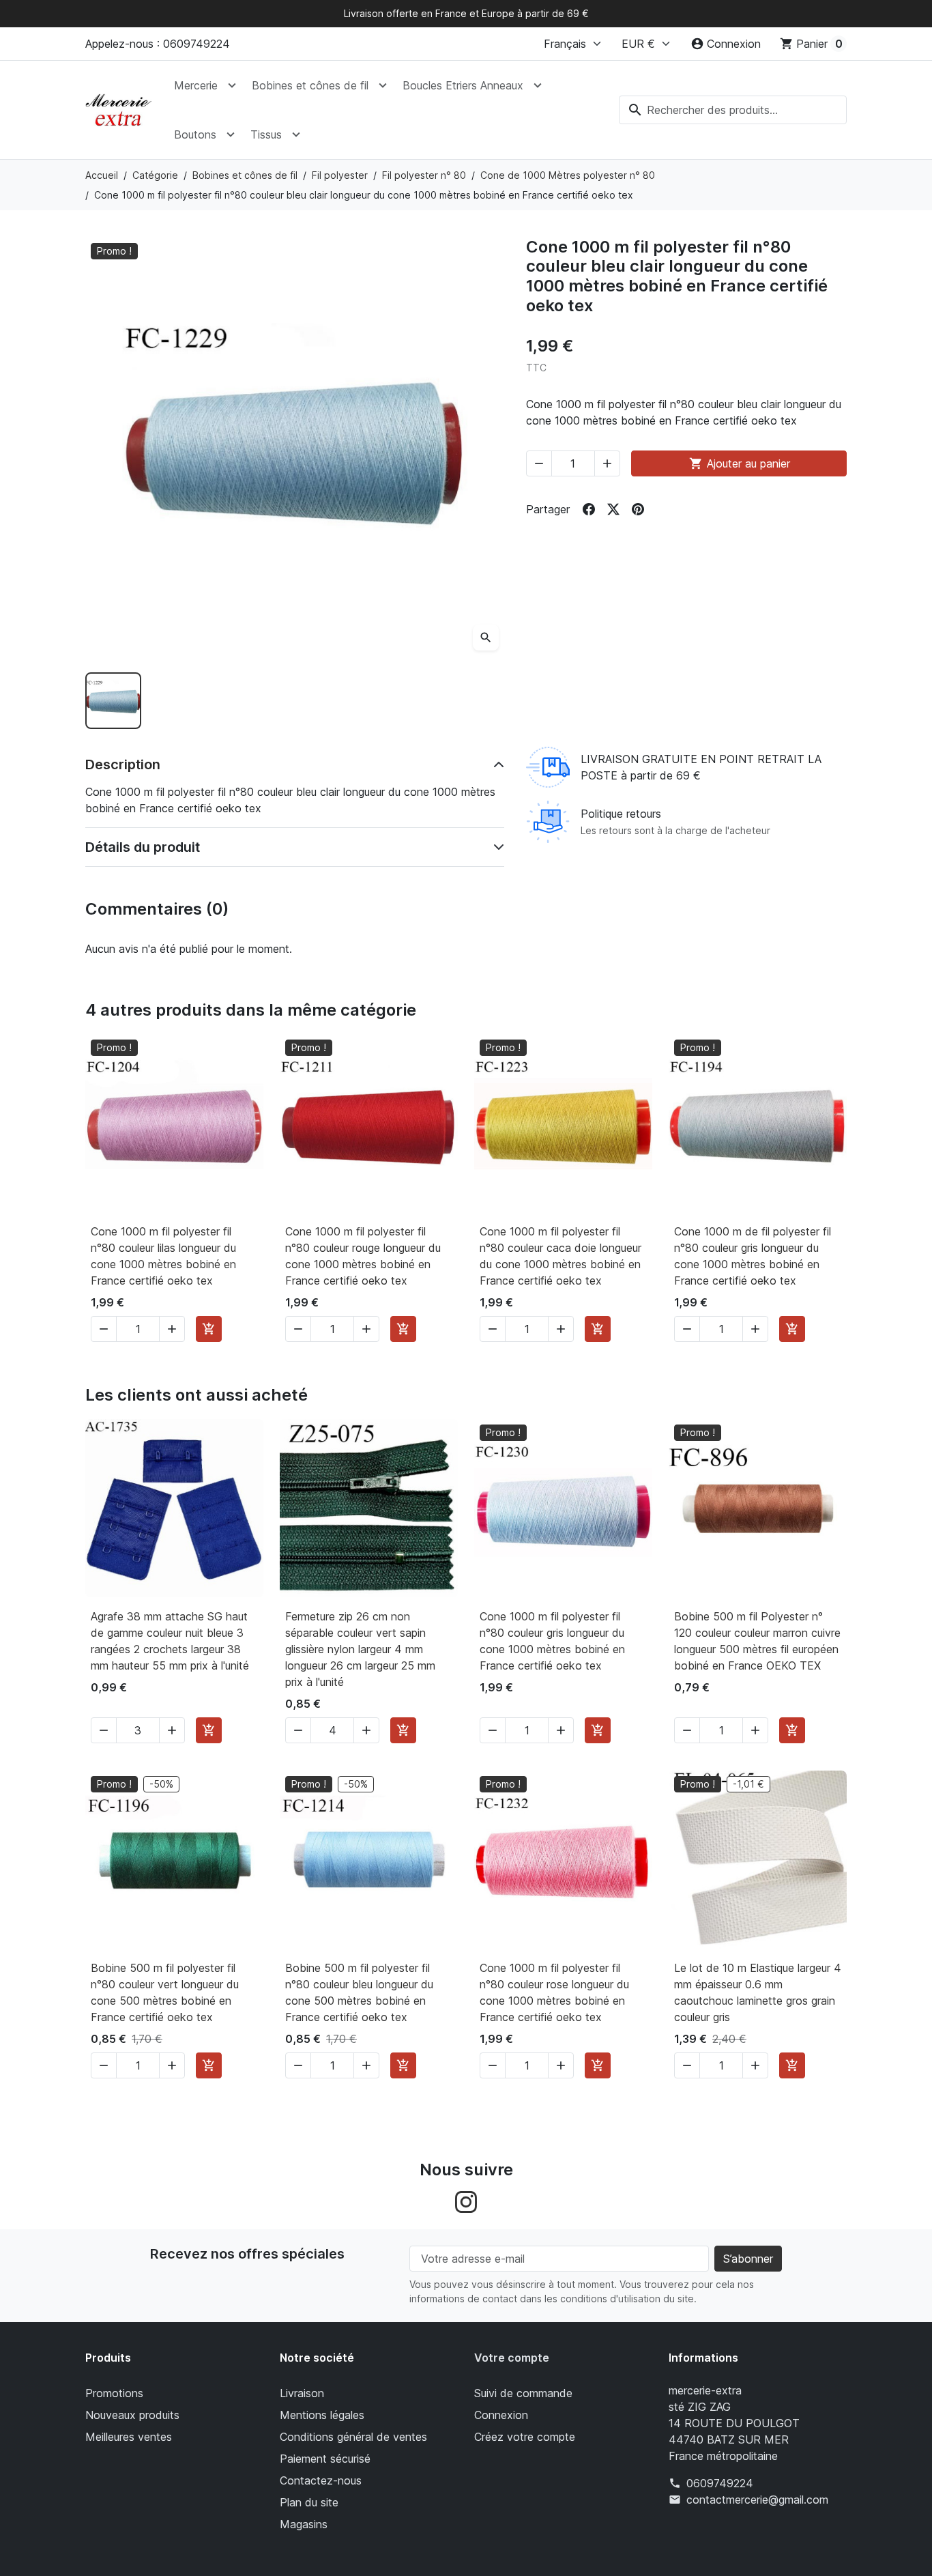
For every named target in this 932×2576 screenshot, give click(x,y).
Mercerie (196, 85)
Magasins (304, 2524)
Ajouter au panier (740, 463)
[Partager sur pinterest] (638, 509)
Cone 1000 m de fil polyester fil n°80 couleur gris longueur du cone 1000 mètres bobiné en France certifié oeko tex (753, 1256)
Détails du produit (143, 847)
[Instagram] (466, 2201)
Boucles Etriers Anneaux (463, 85)
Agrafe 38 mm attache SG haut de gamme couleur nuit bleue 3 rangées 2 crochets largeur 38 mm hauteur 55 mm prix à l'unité (170, 1641)
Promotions (114, 2393)
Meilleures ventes (129, 2437)
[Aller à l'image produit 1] (113, 700)
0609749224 (720, 2483)
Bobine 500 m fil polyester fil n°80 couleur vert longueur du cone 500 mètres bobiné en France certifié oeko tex (165, 1992)
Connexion (501, 2415)
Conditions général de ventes (353, 2437)
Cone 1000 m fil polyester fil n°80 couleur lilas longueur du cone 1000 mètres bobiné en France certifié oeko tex (163, 1256)
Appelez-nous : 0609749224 (158, 44)
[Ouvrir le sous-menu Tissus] (296, 134)
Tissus (266, 134)
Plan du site (309, 2502)
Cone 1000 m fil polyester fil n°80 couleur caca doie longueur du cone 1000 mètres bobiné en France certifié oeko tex (560, 1256)
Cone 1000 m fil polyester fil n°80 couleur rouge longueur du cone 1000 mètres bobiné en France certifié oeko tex (363, 1256)
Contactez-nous (321, 2480)
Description (123, 764)
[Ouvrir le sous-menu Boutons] (231, 134)
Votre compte (512, 2358)
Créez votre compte (525, 2437)
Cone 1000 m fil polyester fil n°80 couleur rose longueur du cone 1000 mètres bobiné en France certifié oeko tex (554, 1992)
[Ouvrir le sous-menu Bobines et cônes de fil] (383, 85)
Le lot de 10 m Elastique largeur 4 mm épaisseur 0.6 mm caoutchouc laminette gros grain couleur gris (758, 1992)
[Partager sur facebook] (589, 509)
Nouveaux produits (132, 2415)
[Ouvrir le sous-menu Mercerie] (232, 85)
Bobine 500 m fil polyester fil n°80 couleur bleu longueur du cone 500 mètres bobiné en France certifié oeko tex (359, 1992)
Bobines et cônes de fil (310, 85)
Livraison (302, 2393)
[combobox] (733, 110)
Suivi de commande (523, 2393)
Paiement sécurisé (325, 2459)
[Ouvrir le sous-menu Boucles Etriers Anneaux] (538, 85)
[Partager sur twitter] (613, 509)
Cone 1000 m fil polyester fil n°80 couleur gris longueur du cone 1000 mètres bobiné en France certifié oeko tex (552, 1641)
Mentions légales (322, 2415)
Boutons (195, 134)
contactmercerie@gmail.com (757, 2500)
